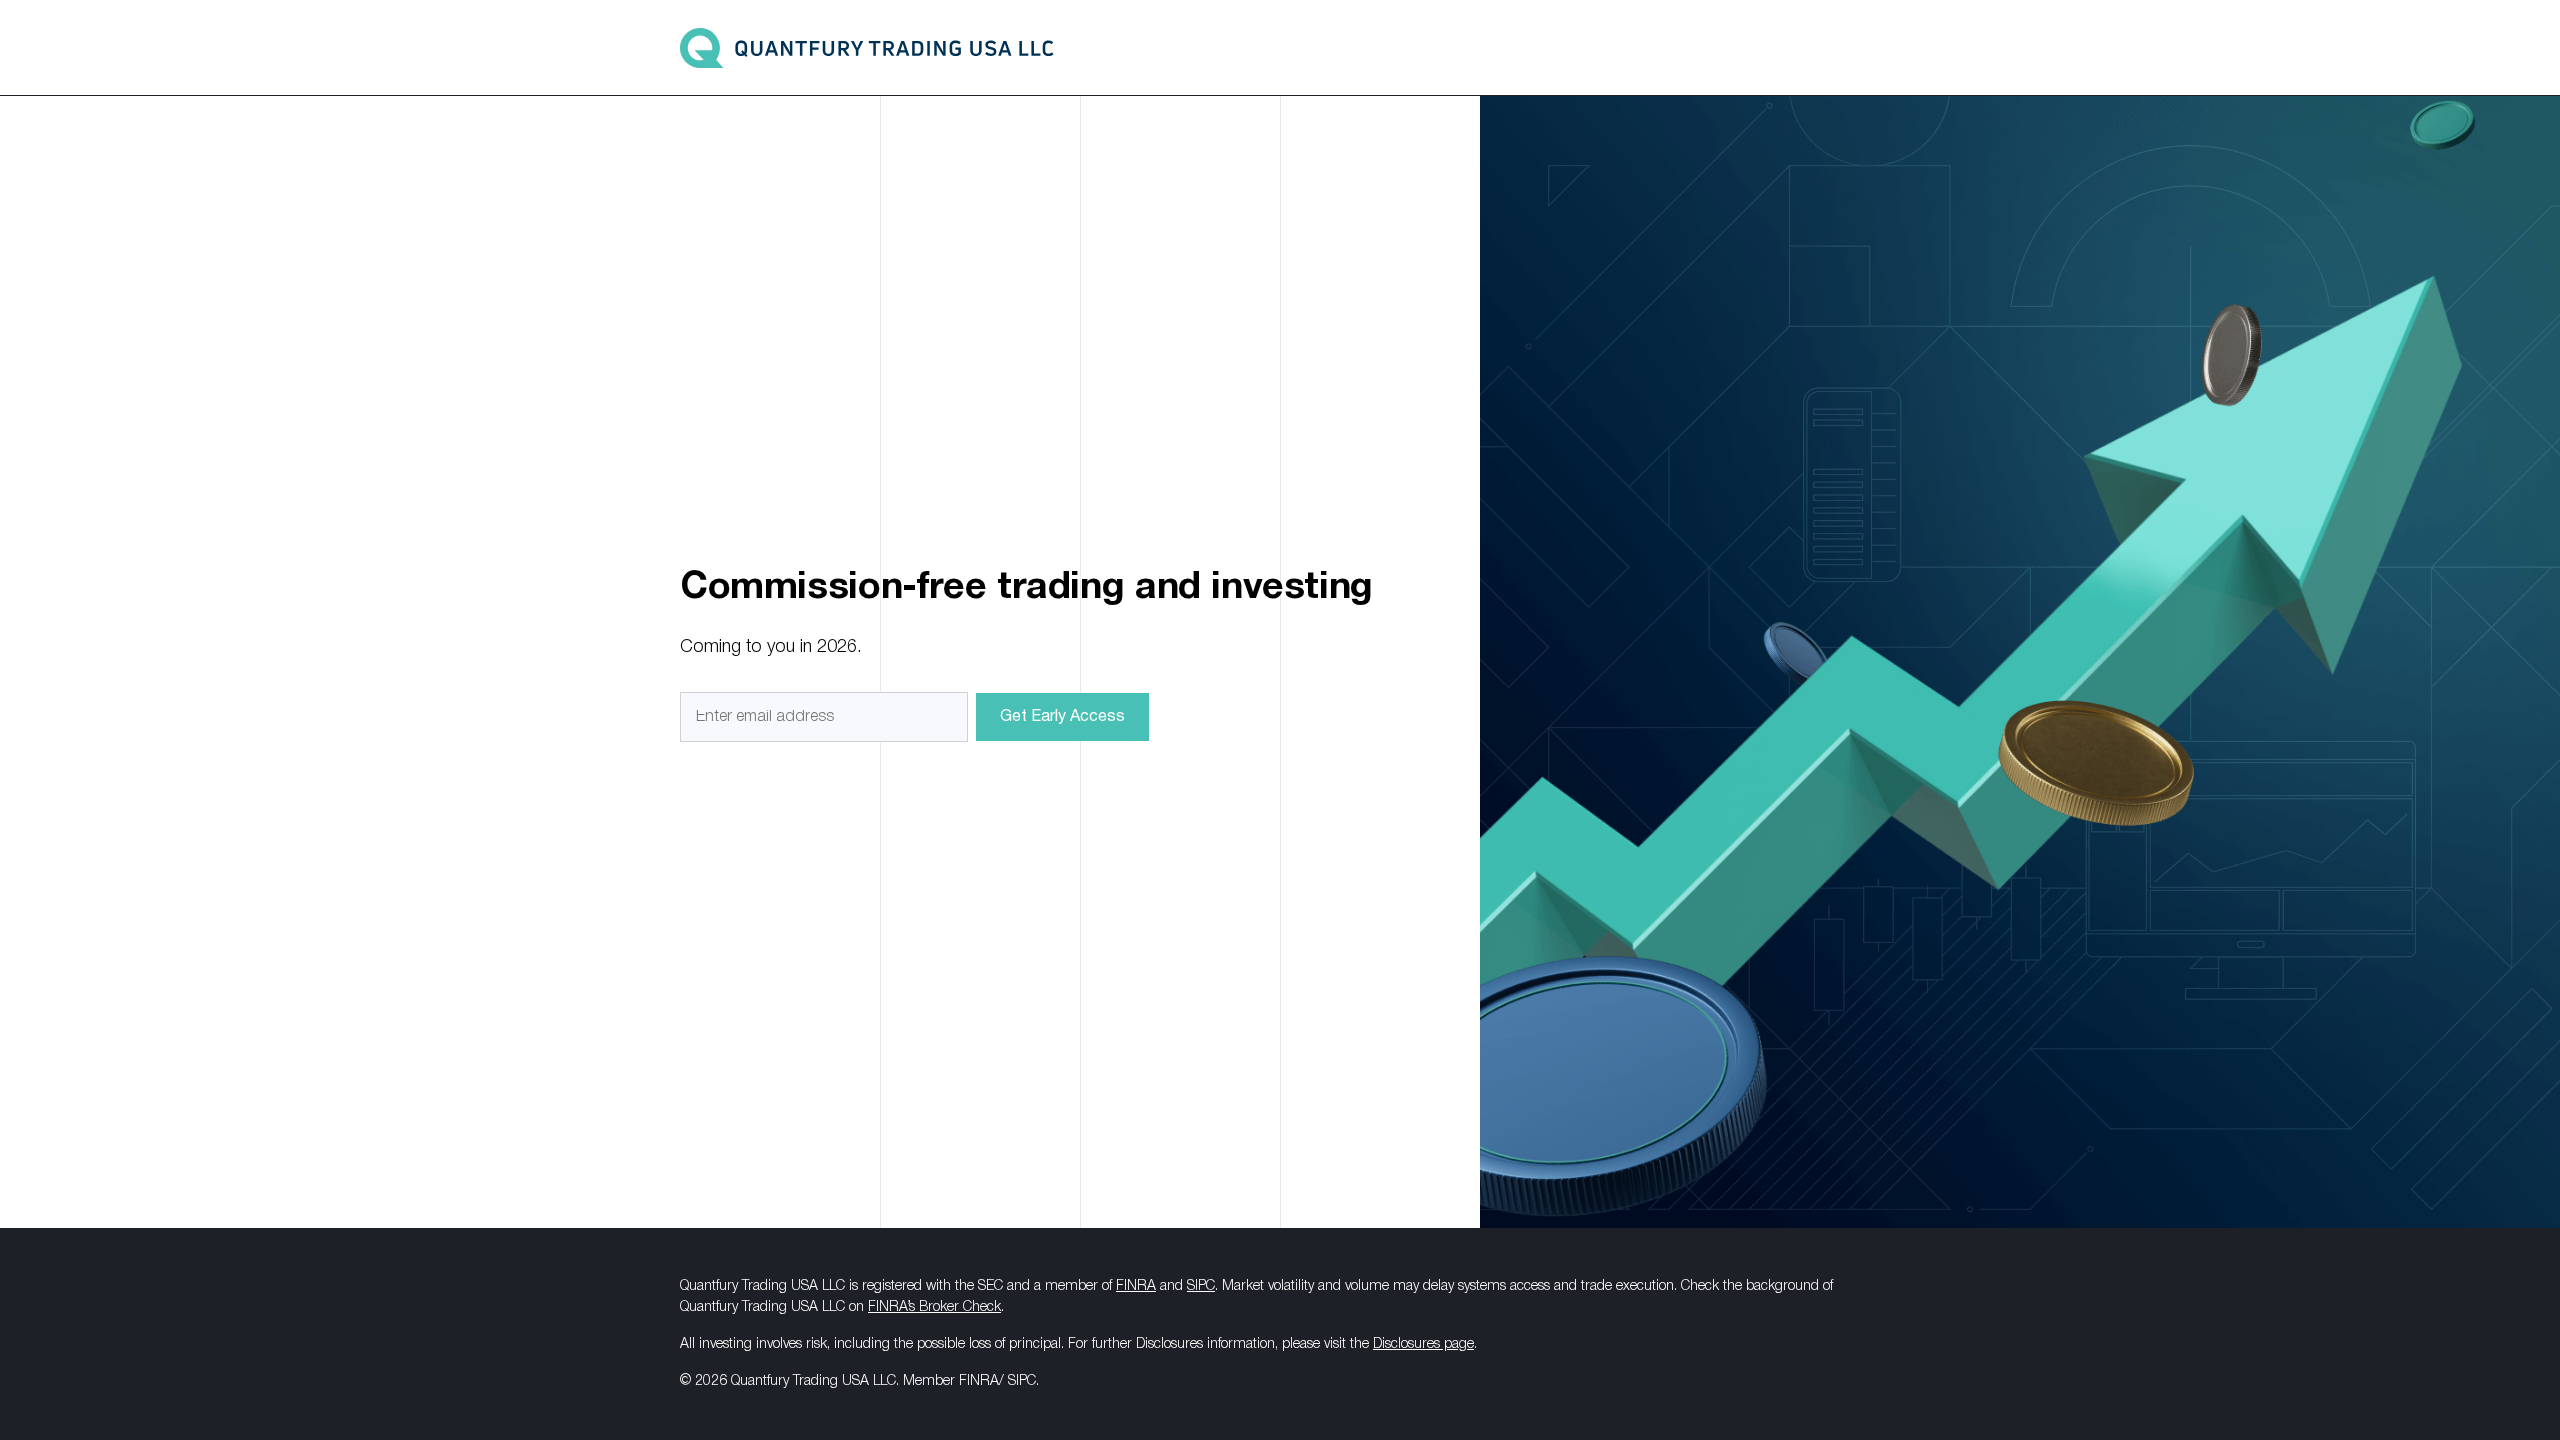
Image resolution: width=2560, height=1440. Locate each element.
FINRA (1136, 1286)
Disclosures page (1423, 1344)
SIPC (1201, 1286)
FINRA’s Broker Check (934, 1307)
